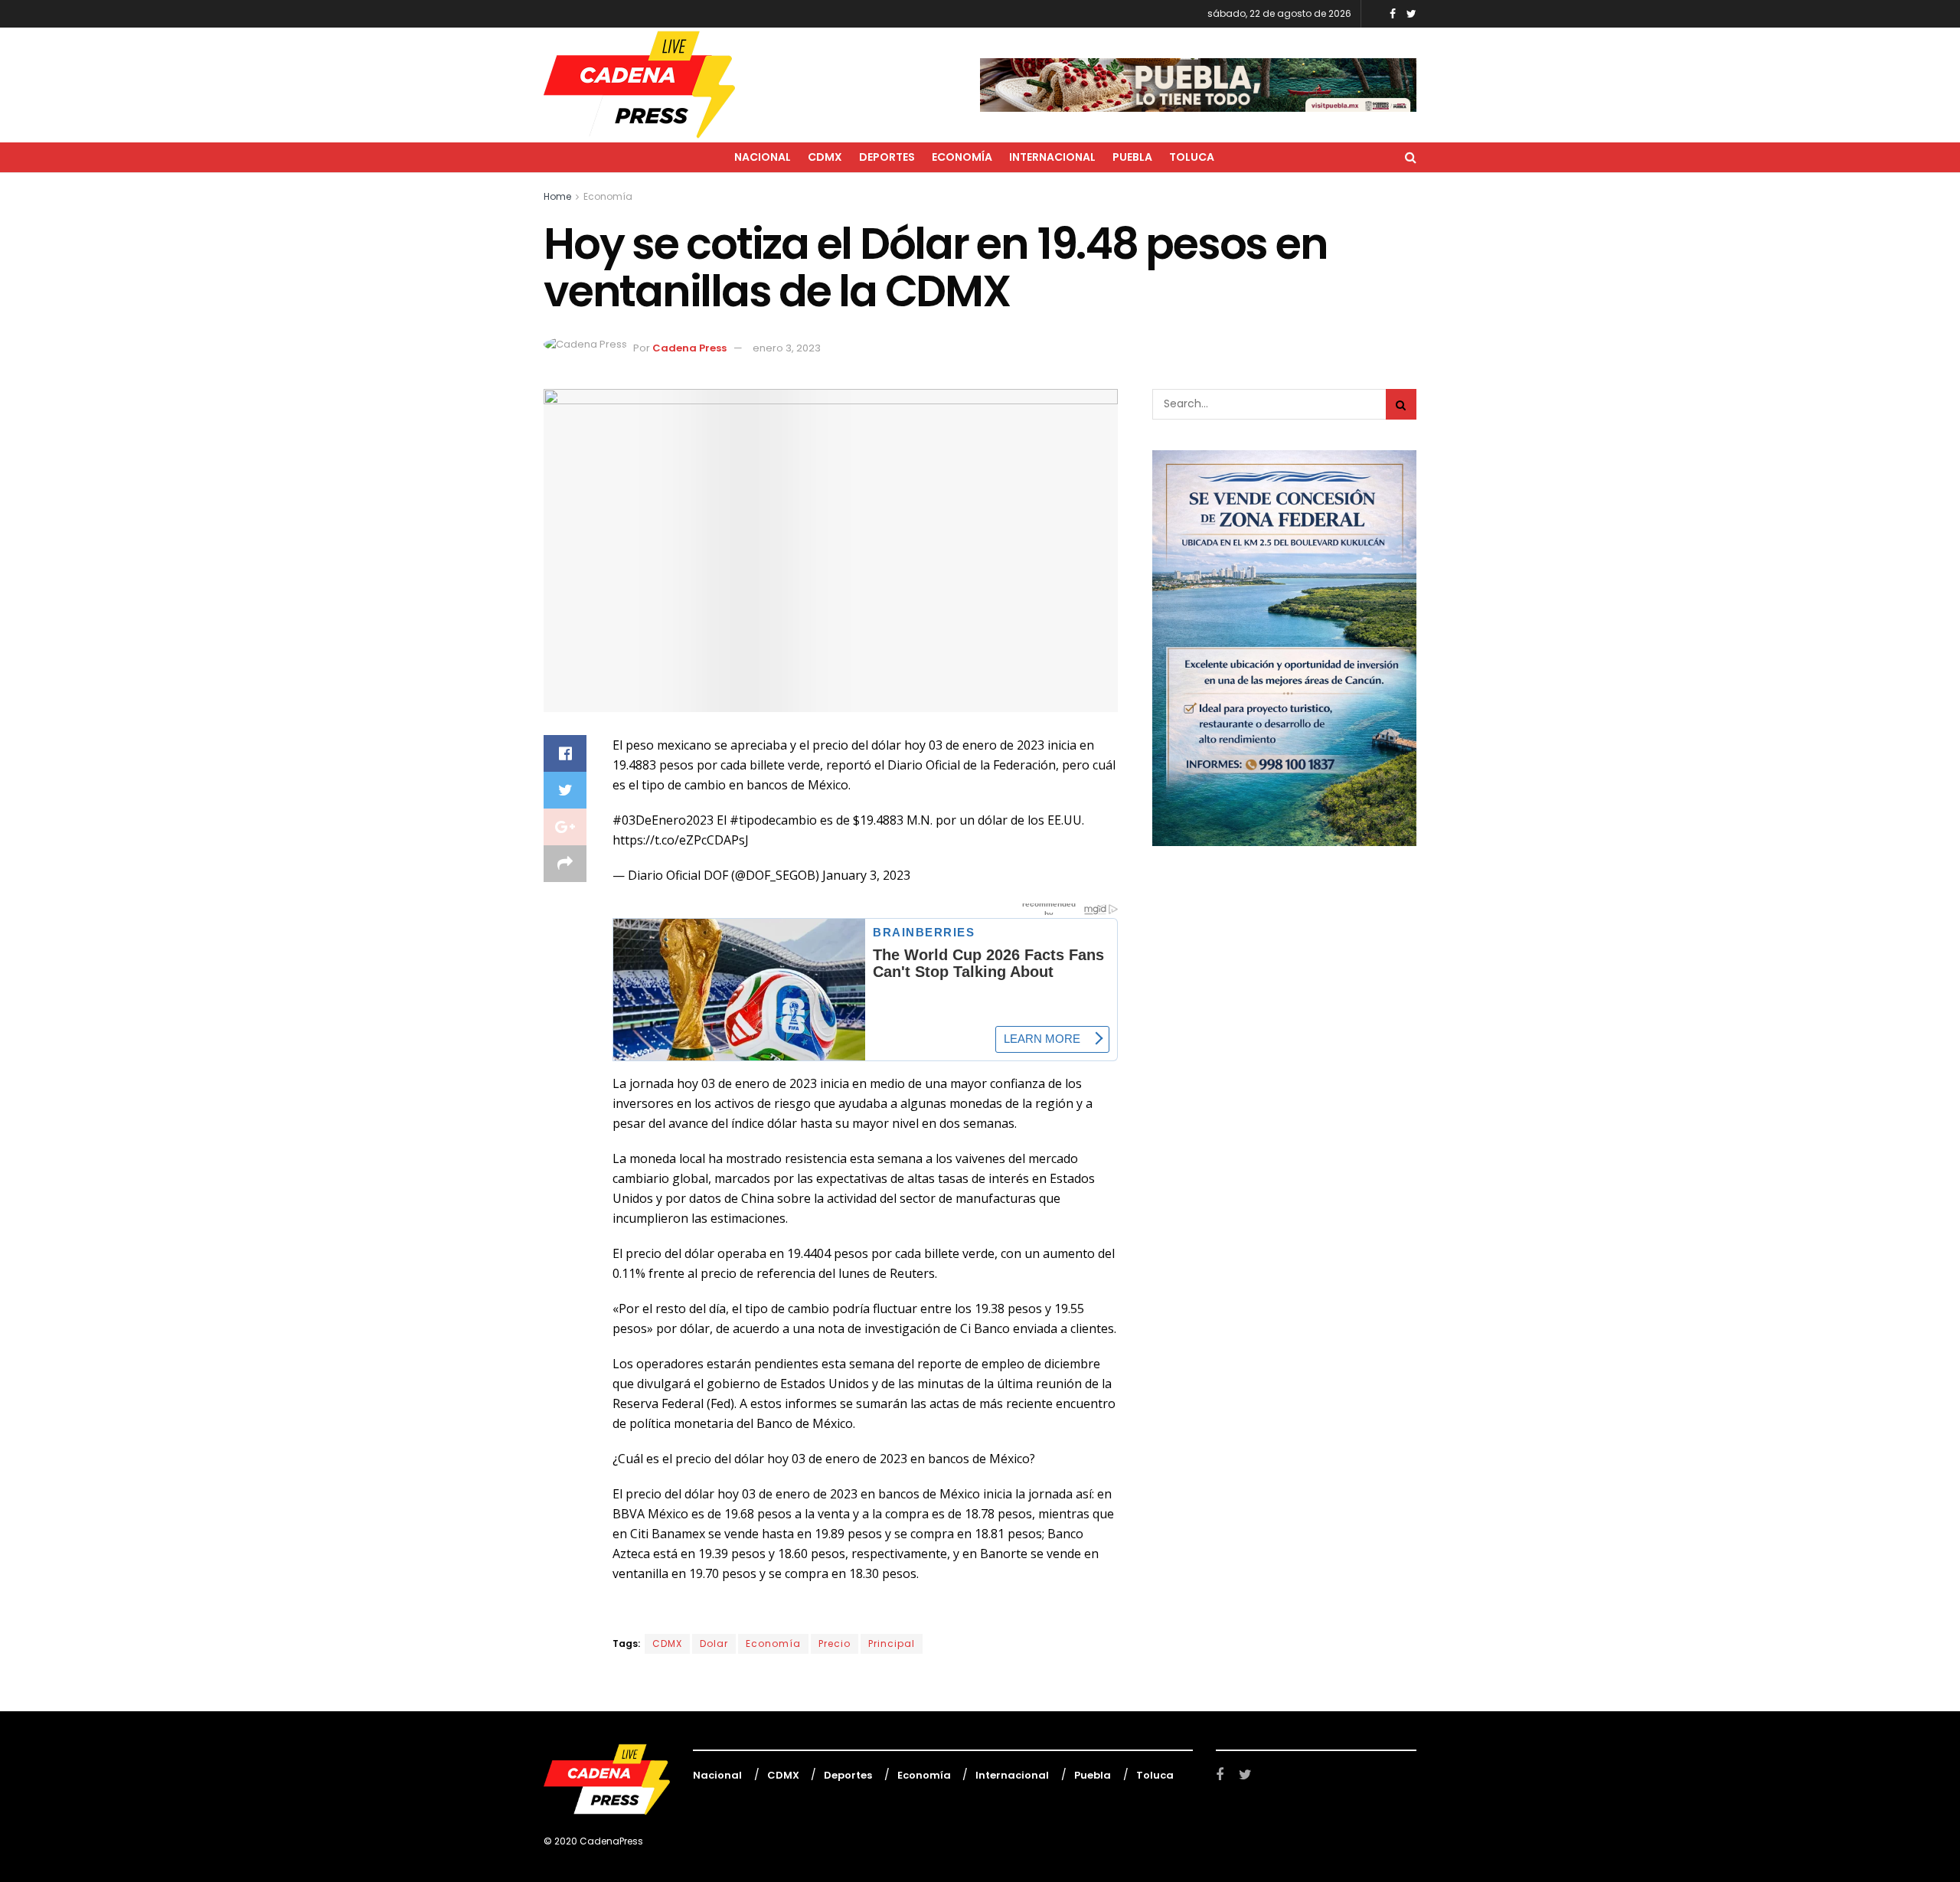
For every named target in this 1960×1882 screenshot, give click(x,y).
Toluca (1192, 157)
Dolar (714, 1643)
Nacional (763, 157)
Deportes (887, 157)
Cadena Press (689, 348)
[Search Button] (1401, 404)
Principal (892, 1643)
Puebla (1132, 157)
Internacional (1052, 157)
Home (557, 196)
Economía (962, 157)
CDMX (825, 157)
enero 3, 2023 (787, 348)
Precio (835, 1643)
